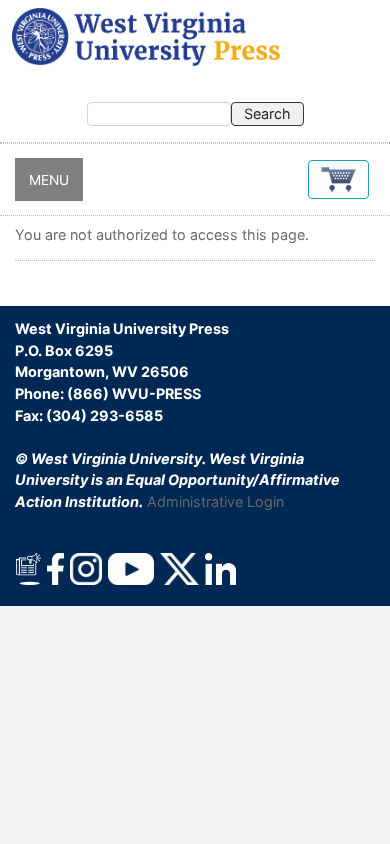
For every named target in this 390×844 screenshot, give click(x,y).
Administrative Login (215, 501)
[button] (338, 179)
